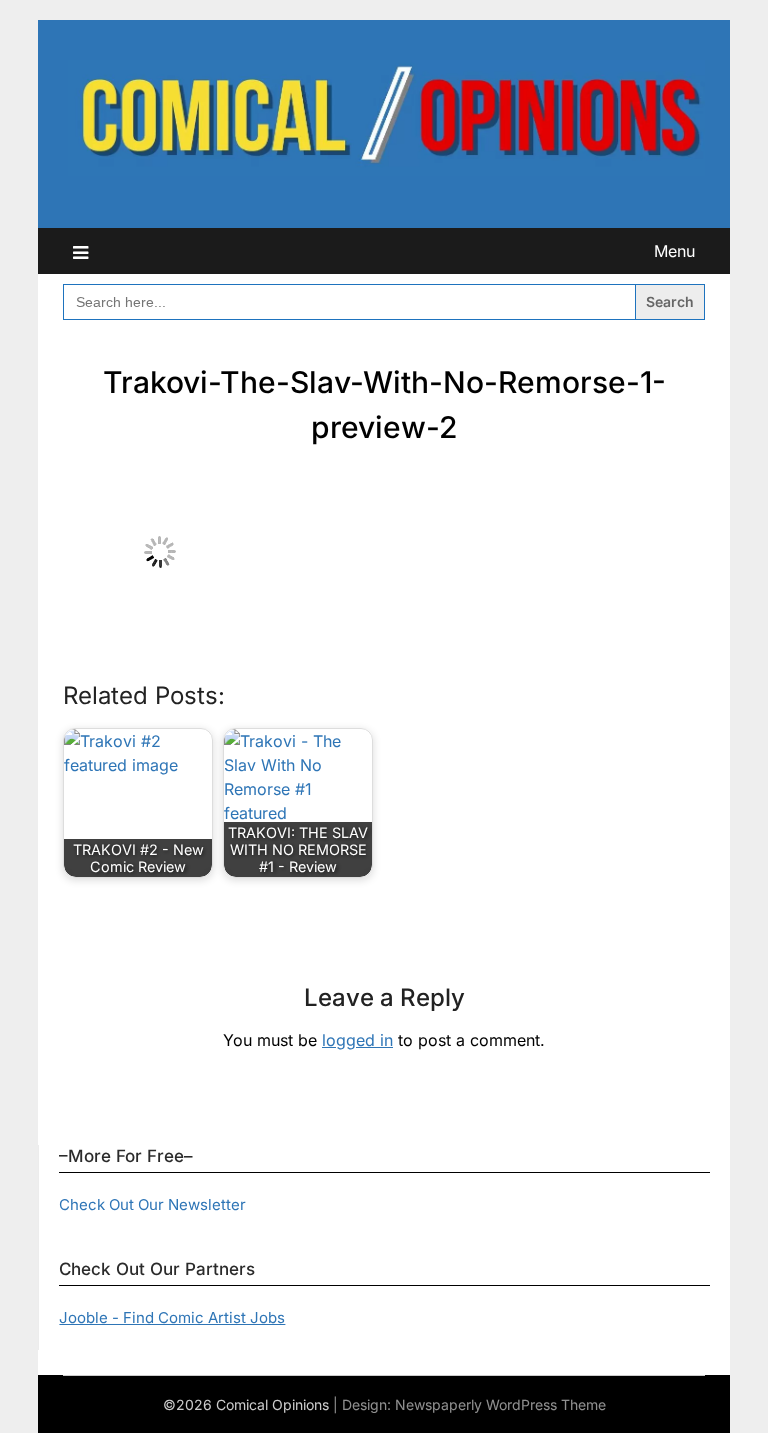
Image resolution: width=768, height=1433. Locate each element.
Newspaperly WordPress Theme (500, 1404)
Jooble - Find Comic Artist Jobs (172, 1317)
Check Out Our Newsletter (152, 1204)
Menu (674, 251)
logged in (357, 1040)
